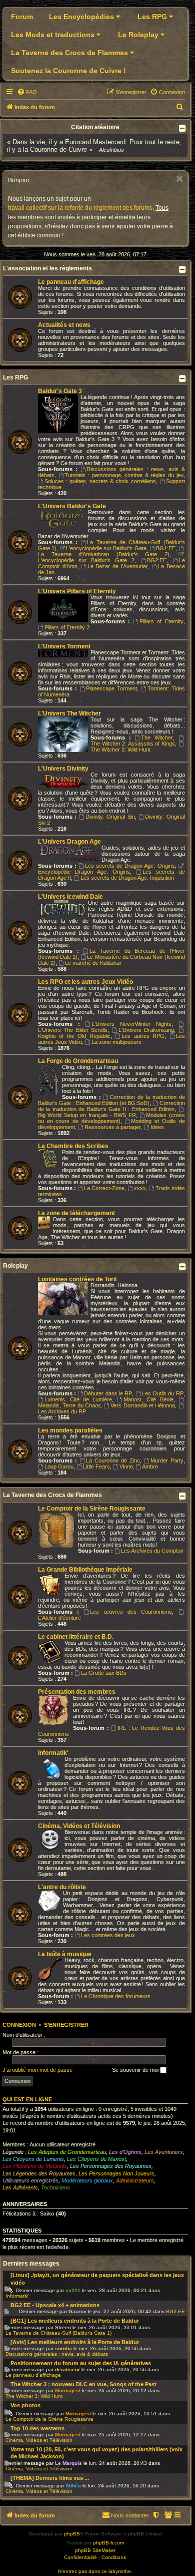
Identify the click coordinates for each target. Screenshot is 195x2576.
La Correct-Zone (104, 1188)
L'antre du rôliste (62, 1887)
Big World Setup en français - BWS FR (87, 1115)
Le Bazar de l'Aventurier (117, 566)
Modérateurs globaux (87, 2180)
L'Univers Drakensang (146, 1030)
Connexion (19, 2025)
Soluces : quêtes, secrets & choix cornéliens (100, 481)
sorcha (63, 2348)
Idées (157, 1127)
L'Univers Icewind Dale (70, 897)
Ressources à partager (113, 1127)
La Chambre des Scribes (73, 1146)
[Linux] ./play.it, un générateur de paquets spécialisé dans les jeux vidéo (97, 2279)
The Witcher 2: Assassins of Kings (133, 744)
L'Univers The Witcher (69, 713)
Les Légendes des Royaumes (39, 2173)
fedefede (57, 2247)
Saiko (47, 2214)
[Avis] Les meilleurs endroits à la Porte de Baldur (75, 2342)
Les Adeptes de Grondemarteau (67, 2152)
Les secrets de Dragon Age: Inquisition (127, 878)
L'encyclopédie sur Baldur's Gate (106, 548)
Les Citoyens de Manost (96, 2159)
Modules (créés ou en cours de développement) (111, 1118)
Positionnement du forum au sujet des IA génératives (81, 2363)
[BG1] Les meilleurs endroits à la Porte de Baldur (75, 2321)
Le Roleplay (139, 35)
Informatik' (53, 1753)
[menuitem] (27, 92)
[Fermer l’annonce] (179, 179)
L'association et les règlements (47, 268)
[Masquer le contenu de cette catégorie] (183, 269)
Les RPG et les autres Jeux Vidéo (85, 982)
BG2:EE (157, 560)
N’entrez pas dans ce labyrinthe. (95, 2571)
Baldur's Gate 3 (60, 391)
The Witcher (157, 738)
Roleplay (15, 1266)
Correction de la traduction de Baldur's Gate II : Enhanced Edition (111, 1106)
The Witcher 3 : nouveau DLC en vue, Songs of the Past (83, 2384)
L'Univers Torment (64, 646)
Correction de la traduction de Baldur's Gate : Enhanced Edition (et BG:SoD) (111, 1100)
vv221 (73, 2290)
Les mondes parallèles (70, 1430)
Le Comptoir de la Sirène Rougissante (92, 1509)
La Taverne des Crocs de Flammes (70, 53)
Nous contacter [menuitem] (130, 2515)
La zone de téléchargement (76, 1213)
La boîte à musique (65, 1954)
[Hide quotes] (183, 128)
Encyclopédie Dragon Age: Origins (84, 872)
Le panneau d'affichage (71, 282)
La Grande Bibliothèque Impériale (85, 1570)
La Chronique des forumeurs (116, 1996)
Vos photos (25, 2405)
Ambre (150, 1466)
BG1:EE (166, 548)
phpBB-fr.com (108, 2543)
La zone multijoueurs (116, 1042)
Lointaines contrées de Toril (77, 1279)
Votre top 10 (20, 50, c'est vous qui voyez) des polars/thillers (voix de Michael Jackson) (96, 2453)
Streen (63, 2327)
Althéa (73, 2486)
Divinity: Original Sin (110, 817)
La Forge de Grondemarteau (78, 1061)
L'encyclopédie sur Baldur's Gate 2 (86, 560)
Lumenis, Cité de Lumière (78, 1399)
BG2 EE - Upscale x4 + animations (55, 2305)
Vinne (126, 1466)
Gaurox (77, 2311)
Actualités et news (64, 325)
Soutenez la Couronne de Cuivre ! (68, 71)
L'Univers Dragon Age (69, 842)
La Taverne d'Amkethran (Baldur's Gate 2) (104, 554)
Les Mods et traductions (54, 35)
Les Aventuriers (164, 2152)
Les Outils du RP (163, 1393)
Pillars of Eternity (161, 621)
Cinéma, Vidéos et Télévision (79, 1826)
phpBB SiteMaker (95, 2550)
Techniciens (55, 2187)
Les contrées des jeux (108, 1935)
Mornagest (68, 2390)
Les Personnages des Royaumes (111, 2166)
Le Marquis (68, 2463)
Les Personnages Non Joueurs (116, 2173)
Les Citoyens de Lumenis (33, 2159)
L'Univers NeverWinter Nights (131, 1024)
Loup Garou (59, 1466)
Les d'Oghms (125, 2152)
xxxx (140, 1188)
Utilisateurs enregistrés (30, 2180)
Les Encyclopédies (82, 17)
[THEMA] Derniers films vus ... (50, 2478)
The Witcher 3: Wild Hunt (120, 750)
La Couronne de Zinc (113, 1460)
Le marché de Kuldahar (93, 963)
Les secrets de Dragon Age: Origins (130, 866)
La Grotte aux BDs (104, 1673)
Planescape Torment (111, 688)
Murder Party (167, 1460)
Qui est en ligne (27, 2099)
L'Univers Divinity (63, 769)
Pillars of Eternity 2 (67, 627)
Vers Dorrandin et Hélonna (143, 1405)
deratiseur (67, 2369)
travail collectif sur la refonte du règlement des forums (80, 208)
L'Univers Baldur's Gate (72, 506)
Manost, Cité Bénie (148, 1399)
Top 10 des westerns (37, 2428)
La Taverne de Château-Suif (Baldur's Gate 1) (58, 2333)
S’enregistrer (66, 2025)
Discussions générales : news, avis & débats (57, 2354)
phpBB (72, 2534)
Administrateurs (135, 2180)
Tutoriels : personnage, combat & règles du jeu (124, 475)
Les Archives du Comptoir (152, 1551)
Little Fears (96, 1466)
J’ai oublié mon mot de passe (37, 2070)
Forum (22, 17)
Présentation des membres (77, 1692)
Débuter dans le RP (108, 1393)
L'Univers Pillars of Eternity (77, 591)
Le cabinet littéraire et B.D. (76, 1637)
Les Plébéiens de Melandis (35, 2166)
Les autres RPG (143, 1036)
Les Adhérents (20, 2187)
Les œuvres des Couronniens (131, 1612)
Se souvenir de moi (136, 2070)
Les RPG (153, 17)
